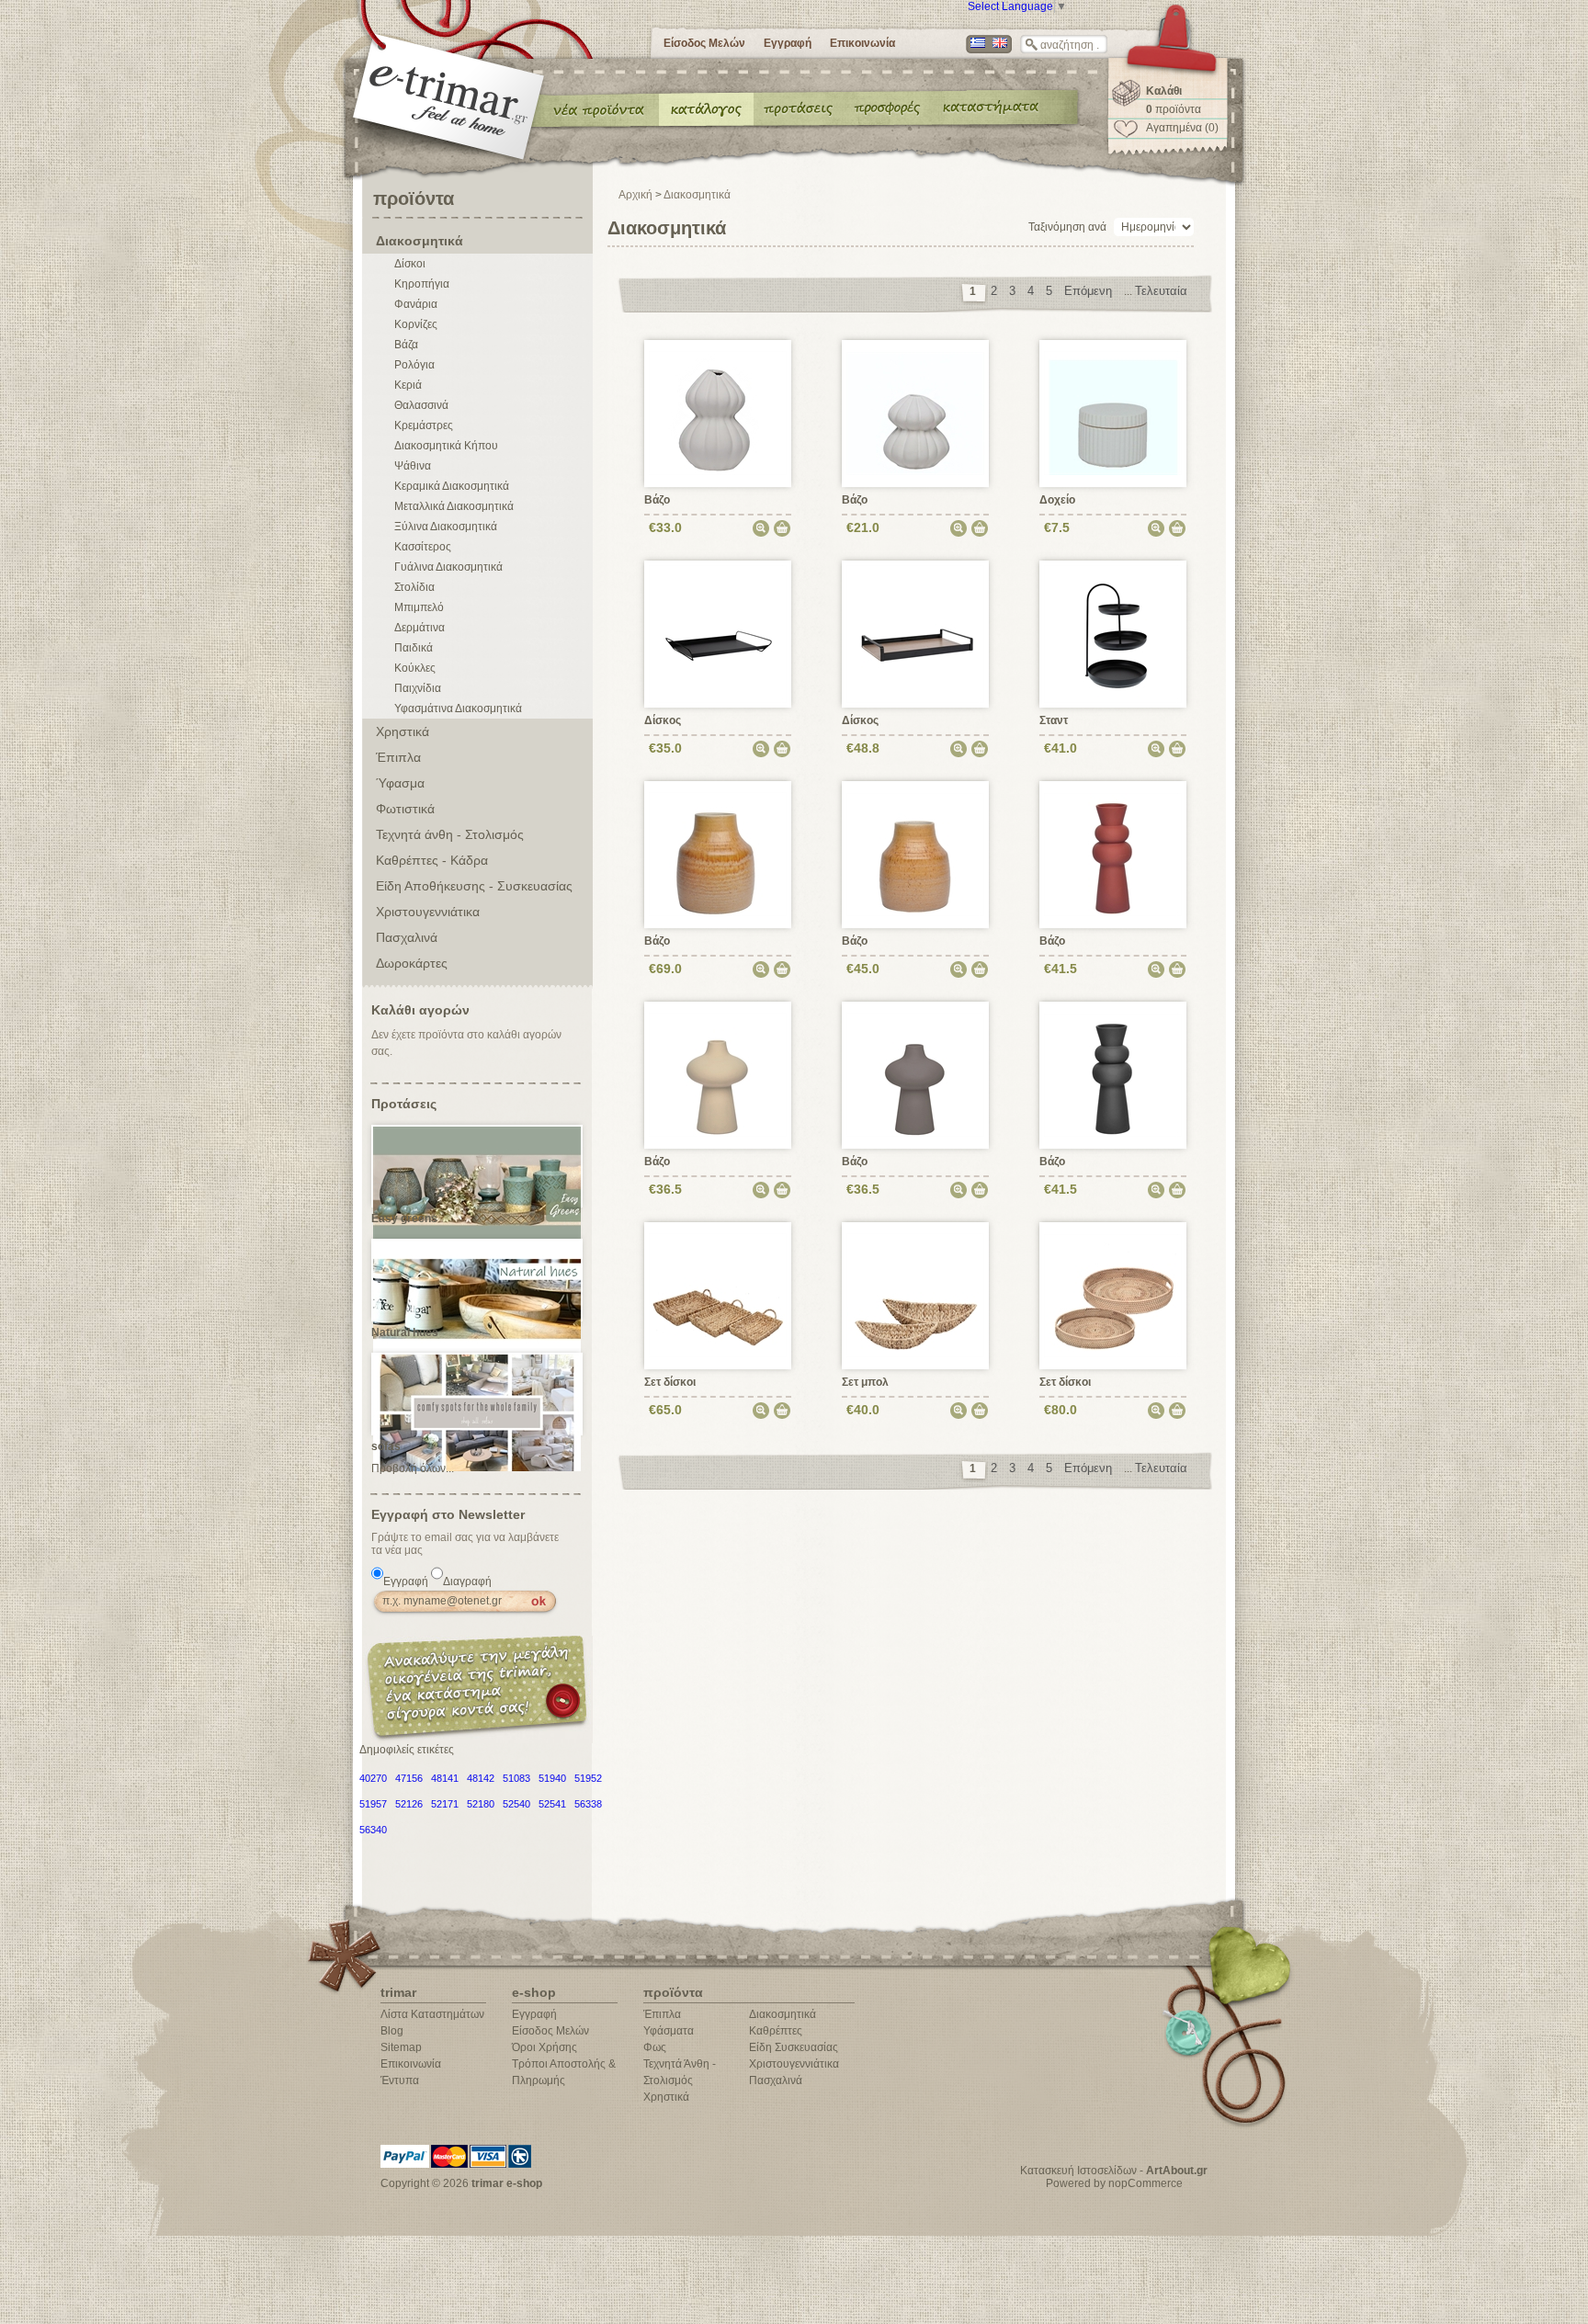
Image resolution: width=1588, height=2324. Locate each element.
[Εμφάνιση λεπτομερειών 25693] (718, 854)
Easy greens (404, 1219)
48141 (445, 1778)
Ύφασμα (400, 783)
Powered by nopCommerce (1114, 2183)
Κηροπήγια (422, 284)
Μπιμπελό (419, 607)
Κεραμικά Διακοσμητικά (452, 486)
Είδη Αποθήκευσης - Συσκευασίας (474, 886)
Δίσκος (663, 720)
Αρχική (635, 195)
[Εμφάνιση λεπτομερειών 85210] (1113, 633)
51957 (373, 1804)
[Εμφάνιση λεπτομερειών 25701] (1113, 854)
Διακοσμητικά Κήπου (446, 446)
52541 (552, 1804)
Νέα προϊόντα (599, 108)
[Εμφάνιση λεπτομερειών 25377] (1113, 1295)
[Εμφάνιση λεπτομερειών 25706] (718, 413)
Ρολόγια (414, 365)
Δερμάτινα (420, 628)
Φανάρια (416, 304)
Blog (392, 2031)
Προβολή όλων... (413, 1468)
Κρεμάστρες (424, 425)
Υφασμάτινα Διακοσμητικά (458, 709)
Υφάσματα (669, 2031)
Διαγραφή (467, 1581)
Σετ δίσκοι (670, 1382)
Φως (655, 2047)
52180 (481, 1804)
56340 (373, 1830)
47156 (409, 1778)
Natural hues (405, 1332)
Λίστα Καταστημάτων (432, 2014)
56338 (588, 1804)
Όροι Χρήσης (544, 2047)
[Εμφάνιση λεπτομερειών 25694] (916, 854)
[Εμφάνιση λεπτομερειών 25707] (1113, 413)
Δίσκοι (410, 264)
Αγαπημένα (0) (1182, 128)
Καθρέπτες (776, 2031)
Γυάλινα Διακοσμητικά (448, 567)
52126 (409, 1804)
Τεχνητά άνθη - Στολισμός (450, 834)
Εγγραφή (788, 43)
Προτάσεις (802, 108)
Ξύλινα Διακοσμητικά (446, 527)
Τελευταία (1161, 291)
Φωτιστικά (405, 809)
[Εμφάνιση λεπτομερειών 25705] (916, 413)
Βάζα (406, 345)
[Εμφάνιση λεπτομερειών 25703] (1113, 1074)
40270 (373, 1778)
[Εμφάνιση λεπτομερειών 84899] (718, 633)
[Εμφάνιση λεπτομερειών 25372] (718, 1295)
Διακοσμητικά (420, 241)
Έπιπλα (398, 757)
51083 (516, 1778)
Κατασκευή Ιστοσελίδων (1078, 2171)
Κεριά (408, 385)
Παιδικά (414, 648)
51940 (552, 1778)
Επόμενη (1088, 291)
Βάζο (657, 500)
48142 (481, 1778)
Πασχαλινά (407, 937)
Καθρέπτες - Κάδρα (432, 860)
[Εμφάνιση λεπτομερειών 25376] (916, 1295)
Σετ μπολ (865, 1382)
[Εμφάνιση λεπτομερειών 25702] (718, 1074)
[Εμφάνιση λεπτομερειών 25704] (916, 1074)
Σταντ (1054, 720)
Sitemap (401, 2047)
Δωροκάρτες (412, 963)
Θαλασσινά (421, 405)
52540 (516, 1804)
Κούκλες (415, 668)
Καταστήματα (988, 108)
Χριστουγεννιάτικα (428, 912)
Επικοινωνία (862, 43)
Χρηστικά (403, 731)
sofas (386, 1446)
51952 (588, 1778)
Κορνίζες (416, 324)
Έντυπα (888, 108)
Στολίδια (414, 587)
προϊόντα (1174, 109)
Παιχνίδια (418, 688)
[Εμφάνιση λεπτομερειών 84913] (916, 633)
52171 (445, 1804)
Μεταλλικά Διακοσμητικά (454, 506)
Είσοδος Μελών (704, 43)
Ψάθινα (413, 466)
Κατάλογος (706, 108)
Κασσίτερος (423, 547)
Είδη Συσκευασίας (794, 2047)
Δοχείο (1057, 500)
